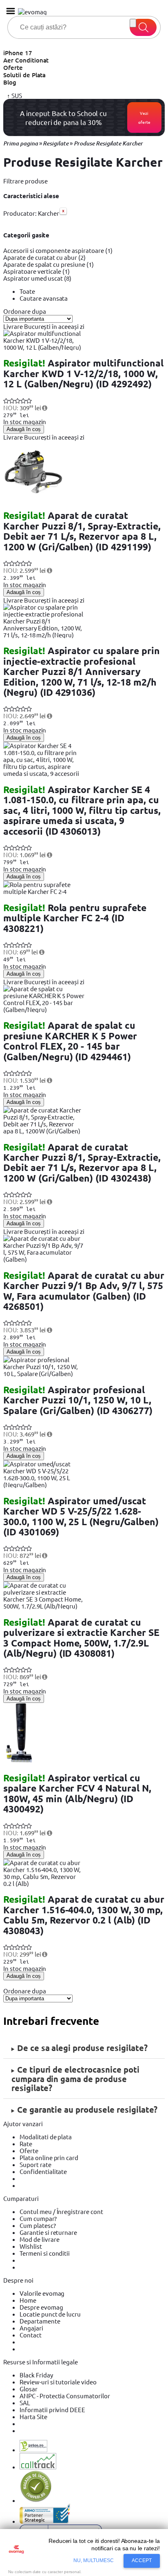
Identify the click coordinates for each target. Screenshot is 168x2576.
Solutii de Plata (24, 75)
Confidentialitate (43, 2171)
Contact (31, 2335)
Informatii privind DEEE (52, 2410)
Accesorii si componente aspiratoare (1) (58, 250)
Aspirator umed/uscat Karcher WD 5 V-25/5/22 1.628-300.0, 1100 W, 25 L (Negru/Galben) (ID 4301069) (81, 1516)
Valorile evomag (42, 2293)
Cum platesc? (38, 2225)
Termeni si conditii (45, 2253)
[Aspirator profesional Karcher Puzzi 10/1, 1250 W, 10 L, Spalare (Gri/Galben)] (44, 1373)
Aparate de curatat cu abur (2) (44, 257)
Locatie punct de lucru (50, 2314)
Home (28, 2300)
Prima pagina (21, 143)
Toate (27, 291)
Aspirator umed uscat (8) (37, 278)
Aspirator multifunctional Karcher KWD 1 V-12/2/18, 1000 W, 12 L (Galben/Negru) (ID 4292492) (83, 373)
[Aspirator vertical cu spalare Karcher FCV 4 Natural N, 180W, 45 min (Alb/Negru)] (20, 1762)
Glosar (29, 2389)
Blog (10, 82)
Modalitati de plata (46, 2137)
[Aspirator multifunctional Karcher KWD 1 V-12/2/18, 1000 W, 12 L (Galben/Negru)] (44, 347)
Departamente (40, 2321)
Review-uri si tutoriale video (58, 2382)
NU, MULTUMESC (94, 2560)
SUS (16, 95)
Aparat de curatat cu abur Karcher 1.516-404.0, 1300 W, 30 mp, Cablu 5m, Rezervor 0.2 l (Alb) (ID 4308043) (84, 1915)
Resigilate (56, 143)
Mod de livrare (39, 2239)
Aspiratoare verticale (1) (36, 271)
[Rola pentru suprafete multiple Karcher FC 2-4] (44, 891)
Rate (26, 2144)
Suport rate (35, 2164)
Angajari (31, 2328)
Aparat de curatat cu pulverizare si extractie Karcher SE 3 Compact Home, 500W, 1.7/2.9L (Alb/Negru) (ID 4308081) (81, 1638)
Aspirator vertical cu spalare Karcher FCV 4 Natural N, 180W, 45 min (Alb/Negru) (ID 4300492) (77, 1793)
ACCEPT (142, 2560)
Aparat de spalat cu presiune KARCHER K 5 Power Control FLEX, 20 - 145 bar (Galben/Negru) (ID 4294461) (70, 1041)
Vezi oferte (144, 117)
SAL (25, 2403)
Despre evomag (41, 2307)
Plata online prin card (49, 2157)
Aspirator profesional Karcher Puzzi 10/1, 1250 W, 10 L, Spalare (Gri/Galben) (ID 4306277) (78, 1400)
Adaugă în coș (24, 429)
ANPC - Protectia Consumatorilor (65, 2396)
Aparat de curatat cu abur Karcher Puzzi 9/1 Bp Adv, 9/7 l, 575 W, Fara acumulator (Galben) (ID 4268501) (84, 1291)
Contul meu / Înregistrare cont (61, 2211)
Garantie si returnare (48, 2232)
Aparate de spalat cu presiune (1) (49, 264)
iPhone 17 (18, 53)
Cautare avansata (44, 298)
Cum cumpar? (38, 2218)
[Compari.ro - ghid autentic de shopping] (36, 2500)
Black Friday (36, 2375)
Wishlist (31, 2246)
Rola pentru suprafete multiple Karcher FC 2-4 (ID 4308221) (75, 918)
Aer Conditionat (26, 60)
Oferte (13, 67)
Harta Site (33, 2416)
